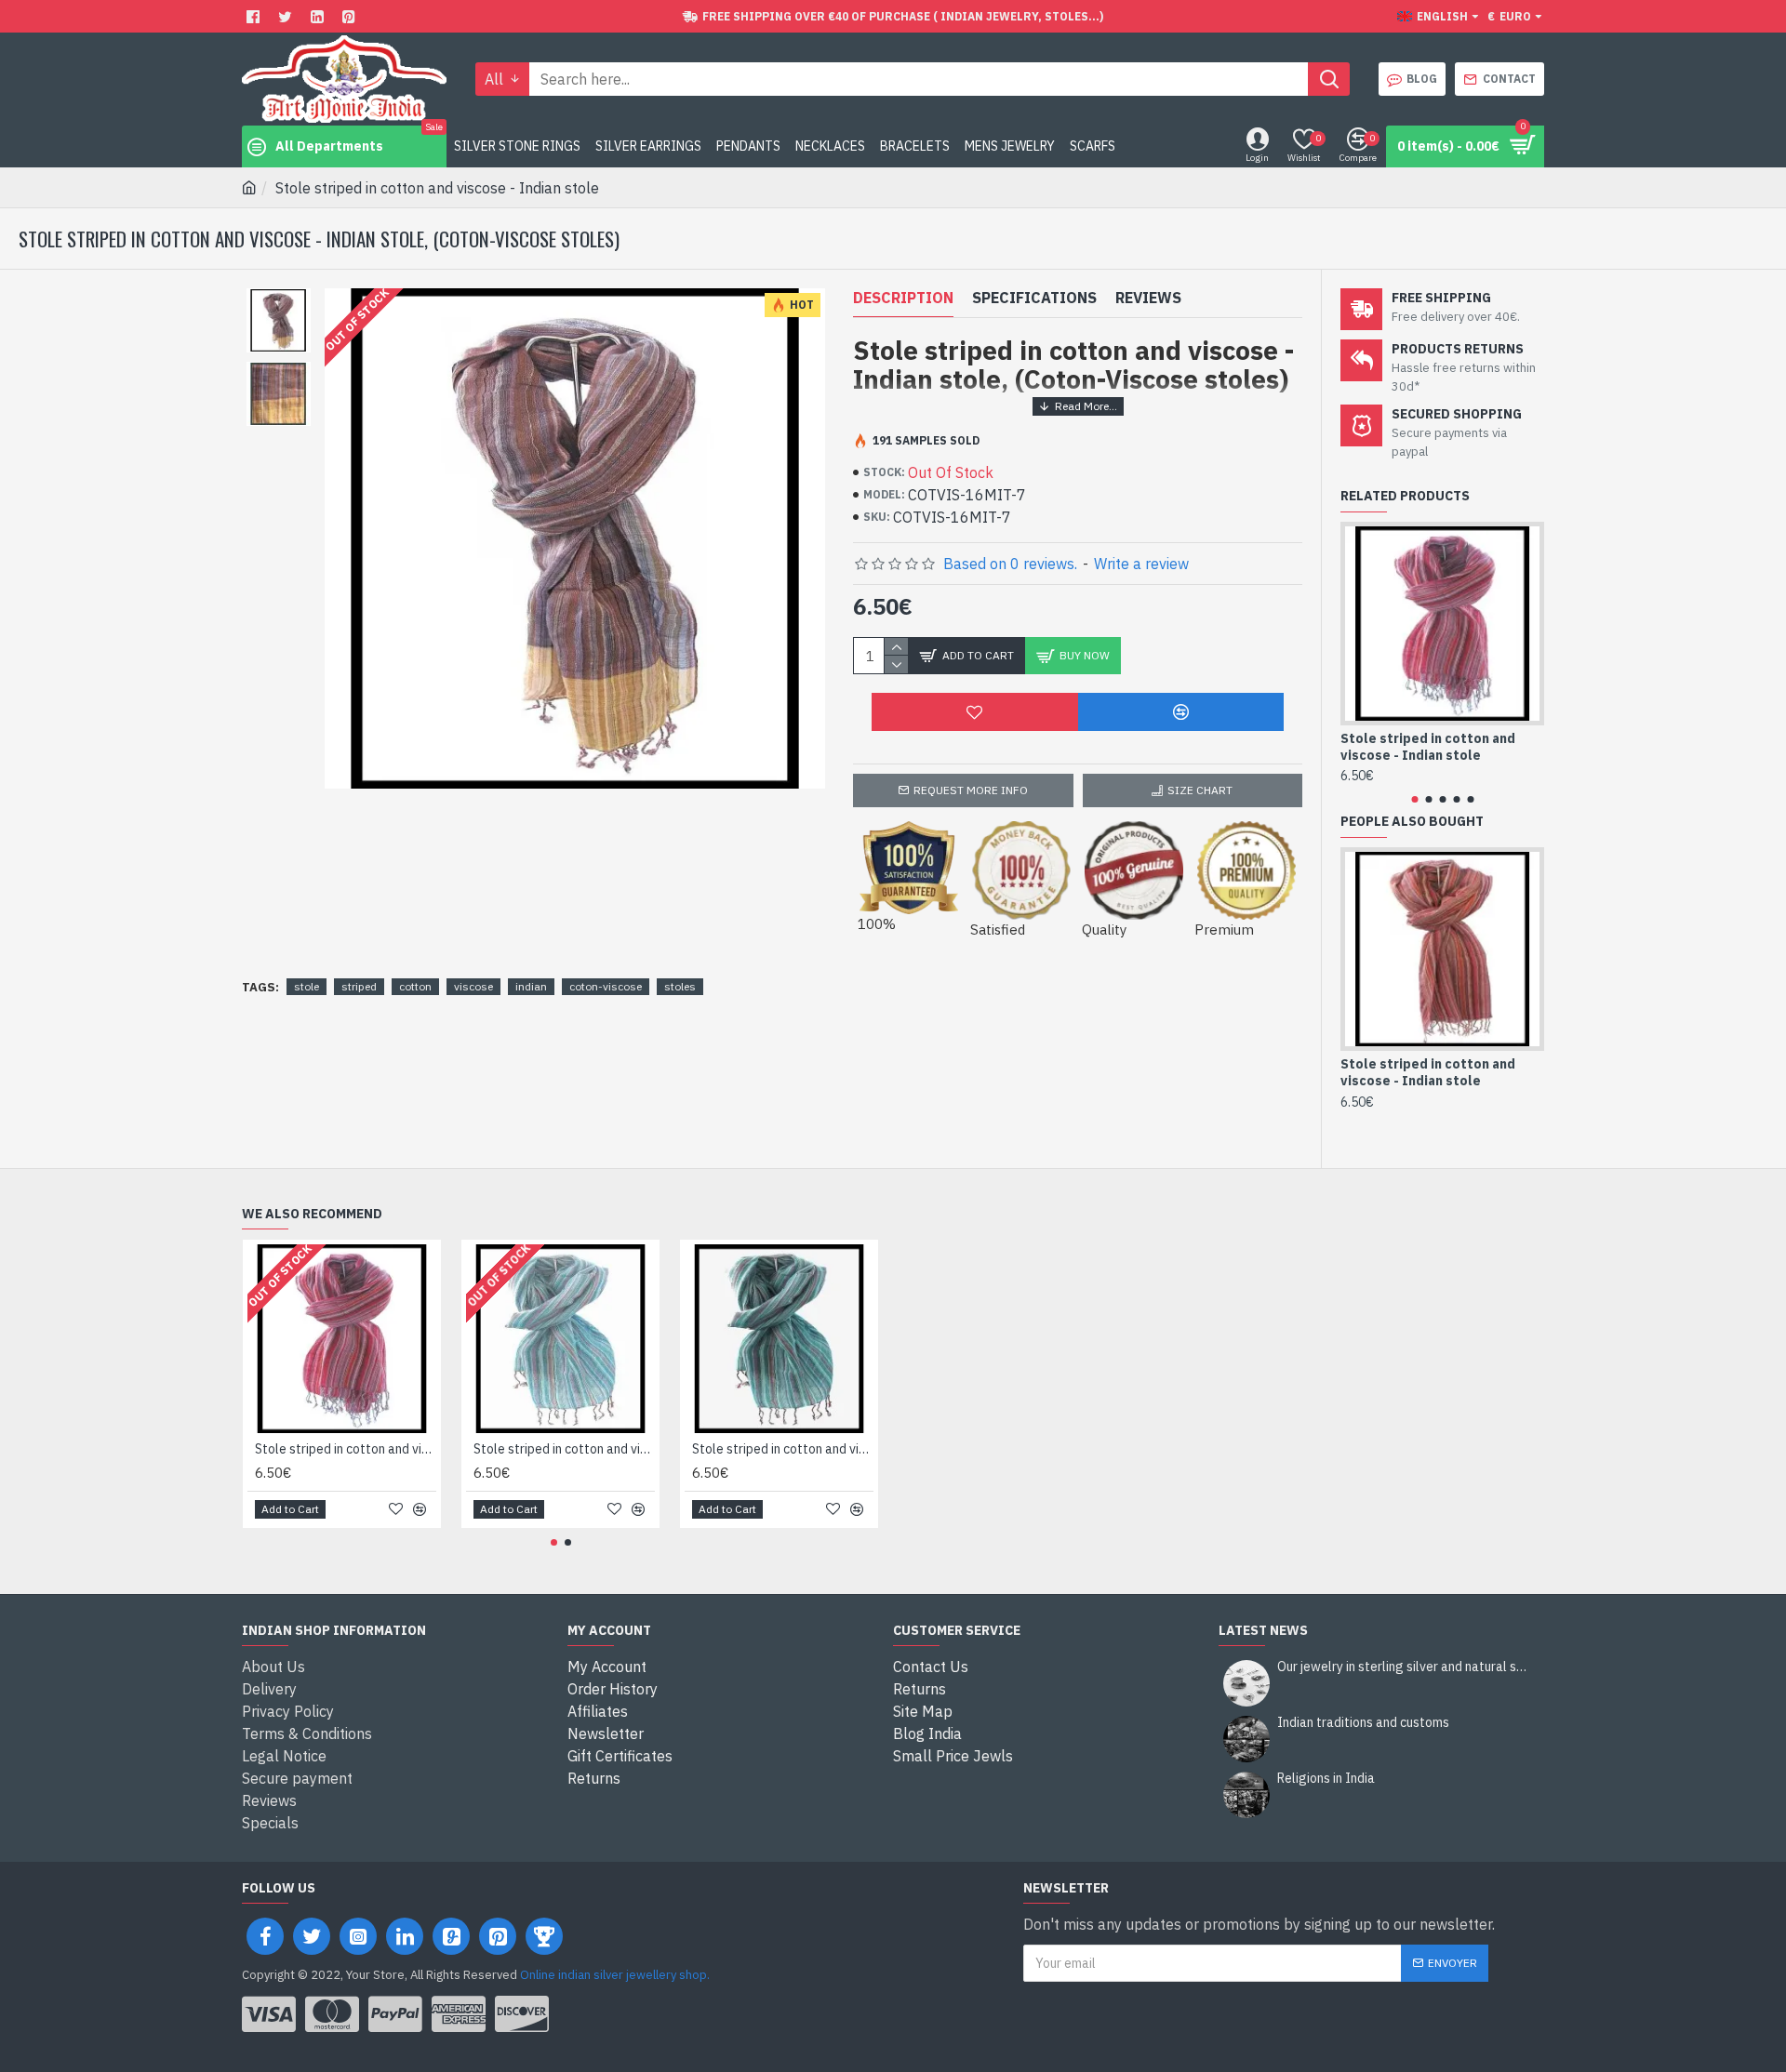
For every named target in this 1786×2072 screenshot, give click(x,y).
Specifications (1034, 298)
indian (531, 986)
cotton (415, 986)
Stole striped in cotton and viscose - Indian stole (1428, 747)
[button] (1414, 799)
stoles (680, 986)
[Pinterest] (351, 16)
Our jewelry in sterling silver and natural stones (1405, 1667)
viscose (473, 986)
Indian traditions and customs (1363, 1723)
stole (307, 986)
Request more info (971, 790)
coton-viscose (606, 986)
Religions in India (1326, 1779)
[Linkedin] (320, 16)
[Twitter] (287, 16)
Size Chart (1200, 790)
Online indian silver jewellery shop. (615, 1975)
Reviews (1148, 298)
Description (903, 298)
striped (359, 986)
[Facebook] (255, 16)
